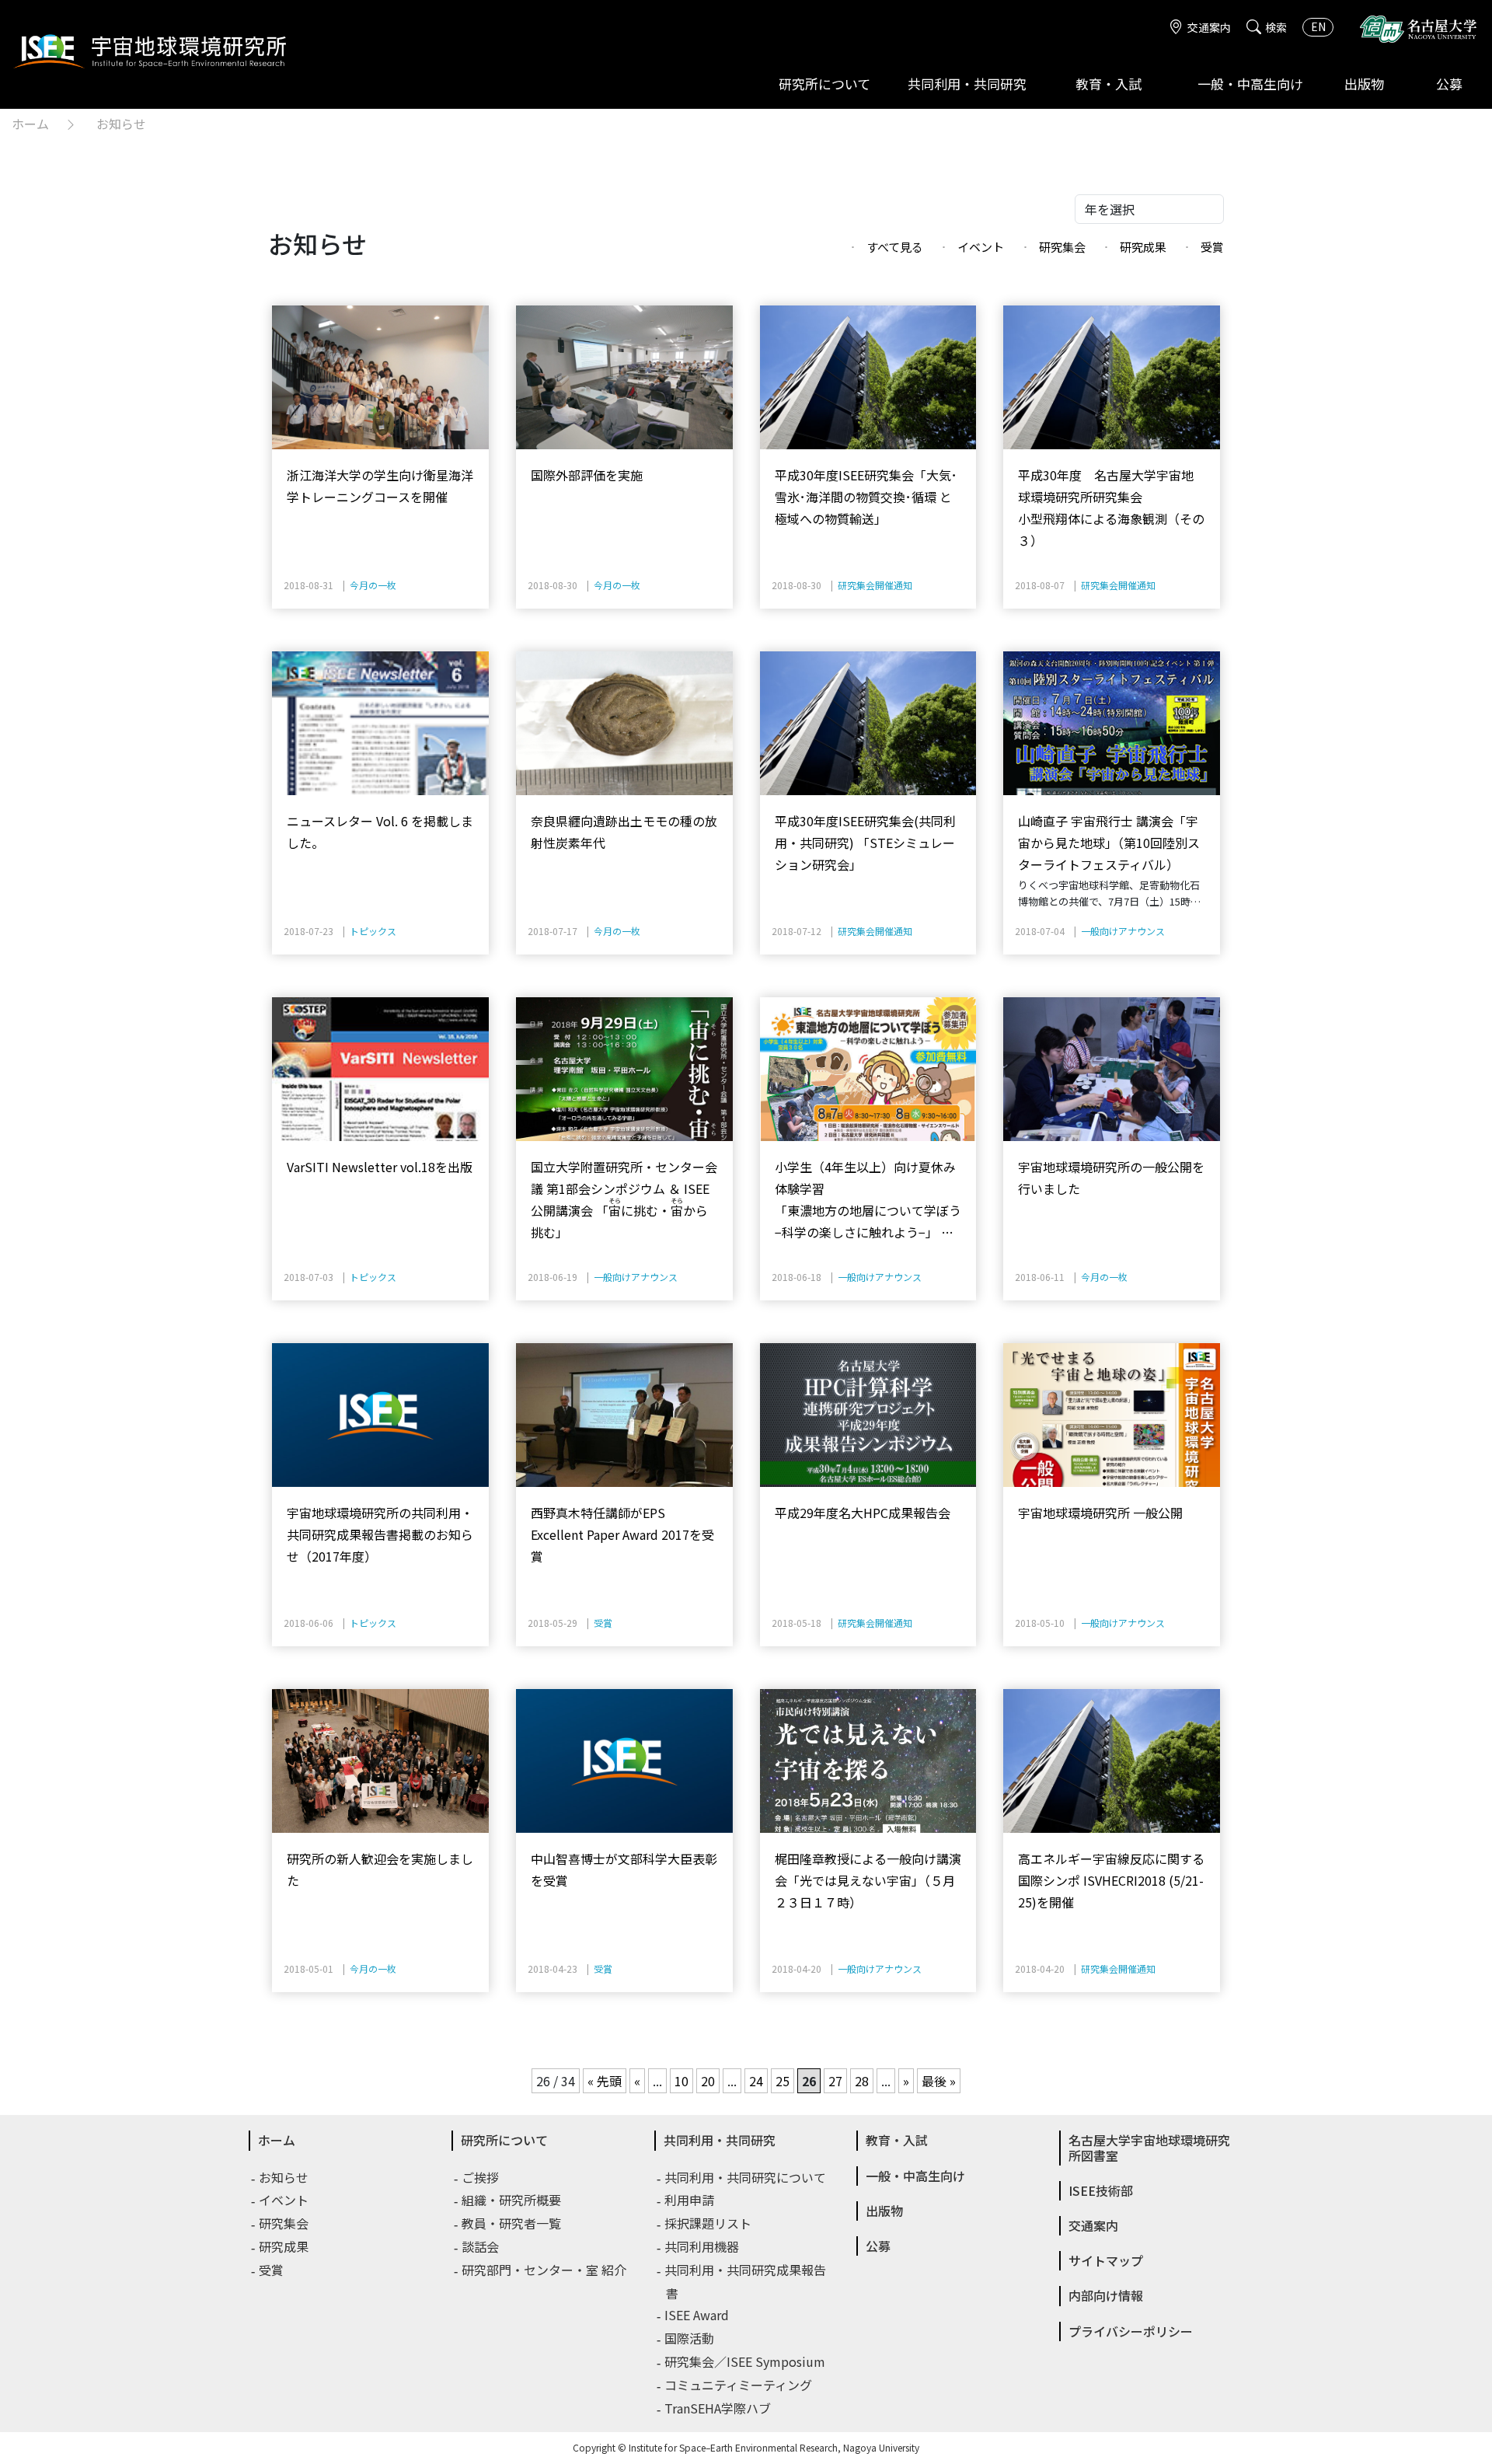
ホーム (30, 124)
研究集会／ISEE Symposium (746, 2361)
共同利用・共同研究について (746, 2177)
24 (756, 2081)
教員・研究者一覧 (512, 2223)
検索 (1276, 27)
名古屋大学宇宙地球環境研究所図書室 (1149, 2147)
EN (1318, 26)
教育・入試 (1109, 84)
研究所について (824, 84)
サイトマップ (1106, 2260)
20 (708, 2081)
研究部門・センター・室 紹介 (545, 2270)
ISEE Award (697, 2315)
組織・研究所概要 (512, 2200)
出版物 (1364, 84)
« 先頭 (605, 2081)
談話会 (481, 2246)
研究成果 (1143, 247)
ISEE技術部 (1101, 2190)
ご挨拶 (481, 2177)
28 (862, 2081)
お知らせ (121, 124)
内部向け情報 (1106, 2295)
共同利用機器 (702, 2246)
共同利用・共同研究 (967, 84)
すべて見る (895, 247)
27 (835, 2081)
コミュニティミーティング (739, 2385)
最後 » (939, 2081)
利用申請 (690, 2200)
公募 (1449, 84)
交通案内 (1209, 27)
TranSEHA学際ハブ (718, 2408)
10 (682, 2081)
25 (783, 2081)
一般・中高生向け (1250, 84)
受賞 (1212, 247)
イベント (981, 247)
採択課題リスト (709, 2223)
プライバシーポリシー (1131, 2331)
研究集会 (1062, 247)
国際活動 (690, 2338)
